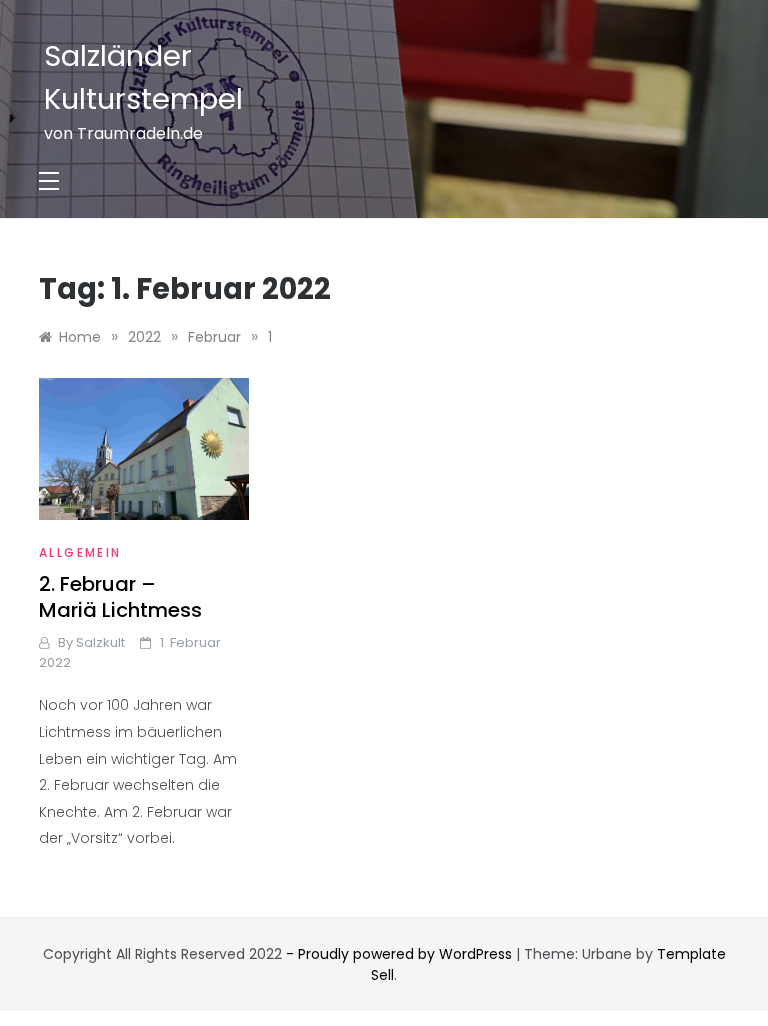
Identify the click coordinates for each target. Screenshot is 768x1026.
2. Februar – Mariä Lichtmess (120, 597)
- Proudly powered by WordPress (401, 954)
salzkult (100, 642)
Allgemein (80, 552)
